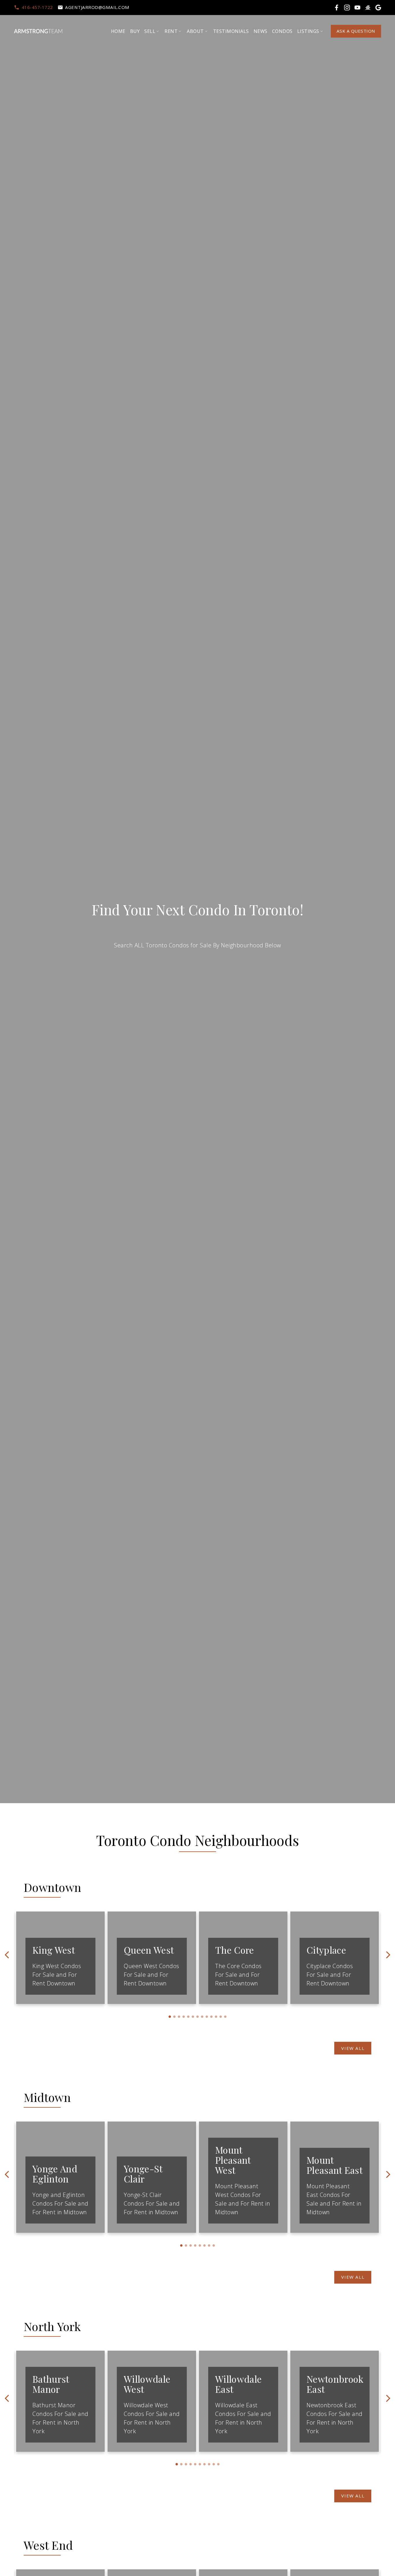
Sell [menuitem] (150, 31)
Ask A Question (356, 31)
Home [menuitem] (118, 31)
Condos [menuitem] (282, 31)
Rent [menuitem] (171, 31)
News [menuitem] (261, 31)
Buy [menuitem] (135, 31)
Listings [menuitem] (308, 31)
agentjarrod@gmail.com (97, 7)
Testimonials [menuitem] (231, 31)
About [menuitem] (195, 31)
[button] (33, 7)
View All (353, 2048)
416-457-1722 (37, 7)
